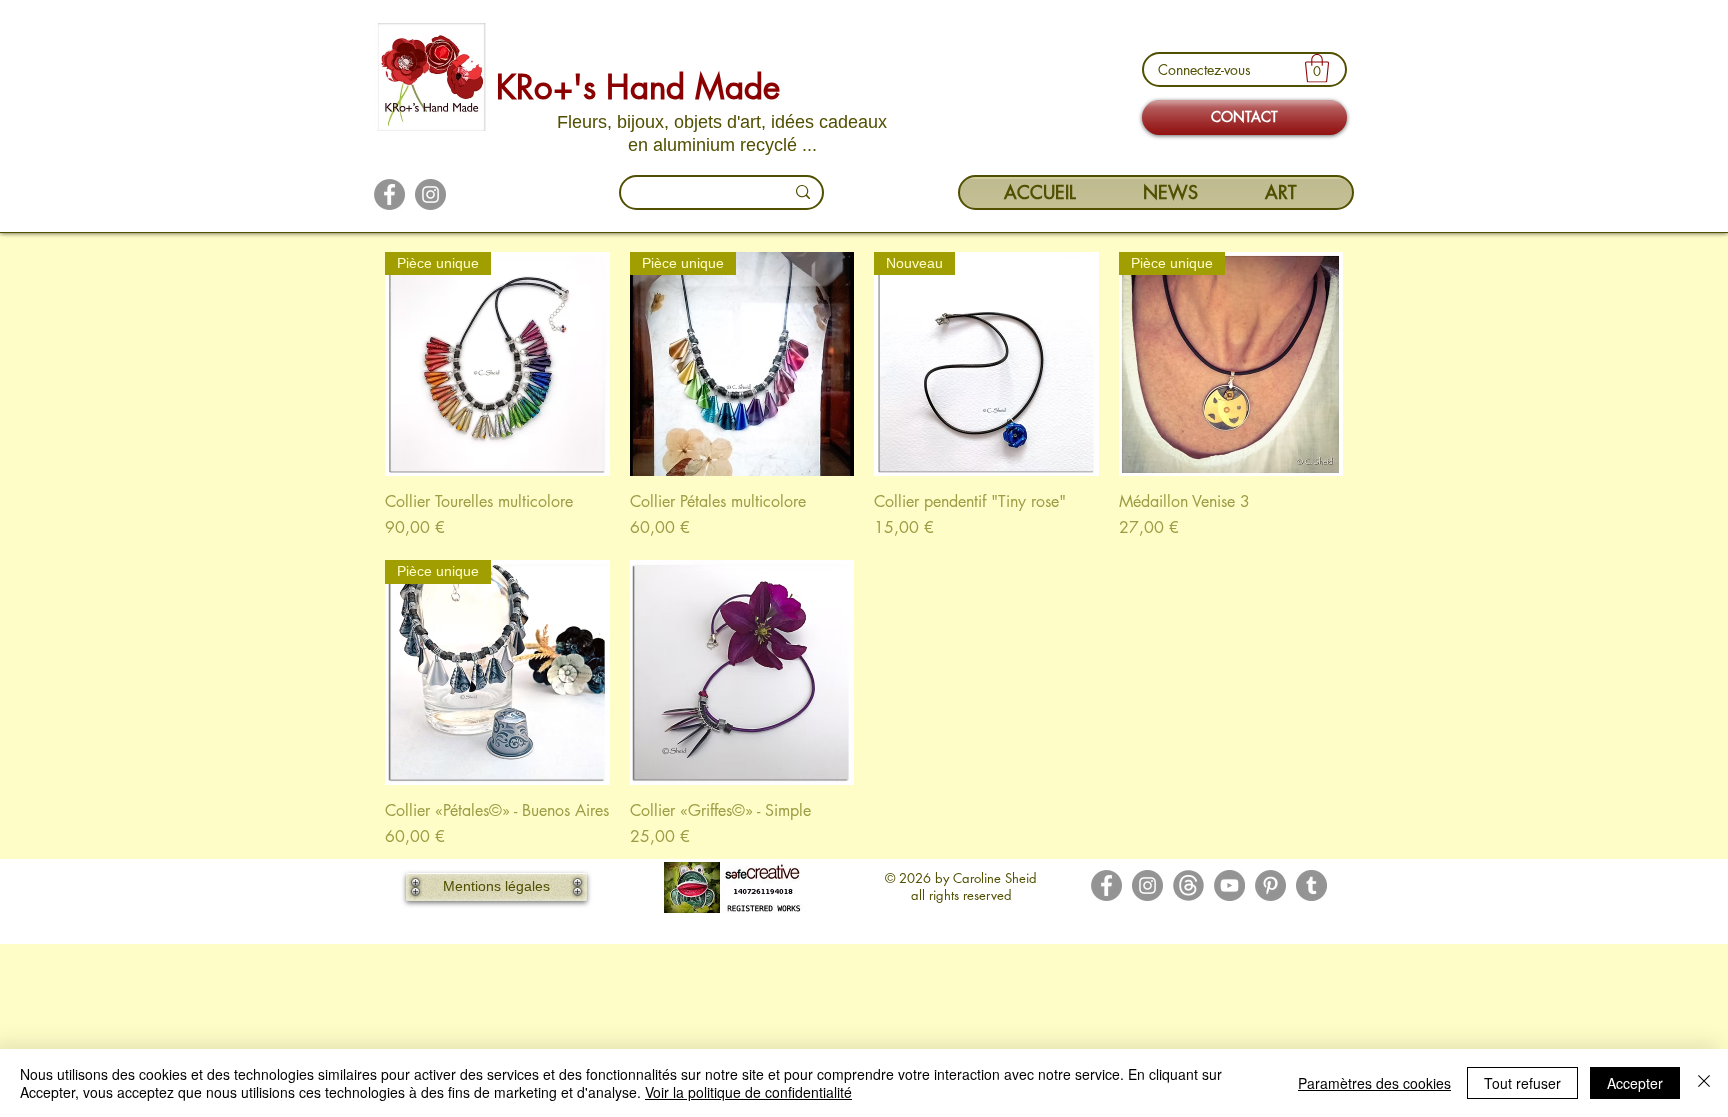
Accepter (1635, 1083)
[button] (1317, 68)
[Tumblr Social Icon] (1311, 885)
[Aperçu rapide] (742, 672)
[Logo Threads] (1188, 885)
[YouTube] (1229, 885)
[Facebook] (389, 194)
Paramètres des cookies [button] (1374, 1083)
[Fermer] (1704, 1083)
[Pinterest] (1270, 885)
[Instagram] (430, 194)
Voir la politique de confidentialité (748, 1092)
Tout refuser (1522, 1083)
